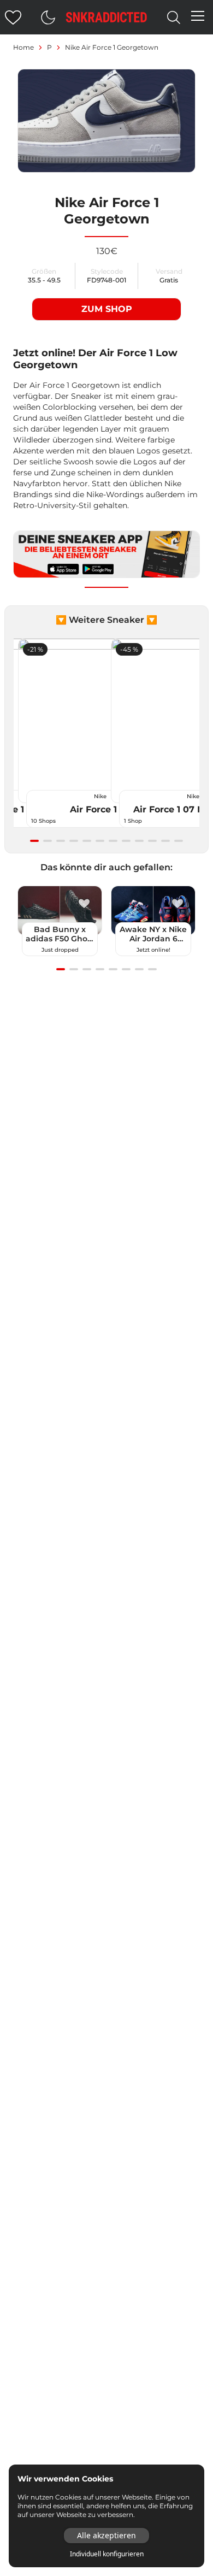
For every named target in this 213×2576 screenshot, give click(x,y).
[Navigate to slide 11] (165, 841)
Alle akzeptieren (106, 2535)
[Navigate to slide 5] (87, 841)
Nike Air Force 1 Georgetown (112, 47)
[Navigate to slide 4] (74, 841)
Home (23, 47)
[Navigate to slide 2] (48, 841)
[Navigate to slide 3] (61, 841)
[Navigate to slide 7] (113, 841)
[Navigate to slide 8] (126, 841)
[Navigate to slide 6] (100, 841)
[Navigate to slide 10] (152, 841)
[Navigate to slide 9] (139, 841)
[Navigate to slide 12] (179, 841)
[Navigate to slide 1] (34, 841)
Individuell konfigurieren (107, 2554)
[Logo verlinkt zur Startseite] (106, 17)
